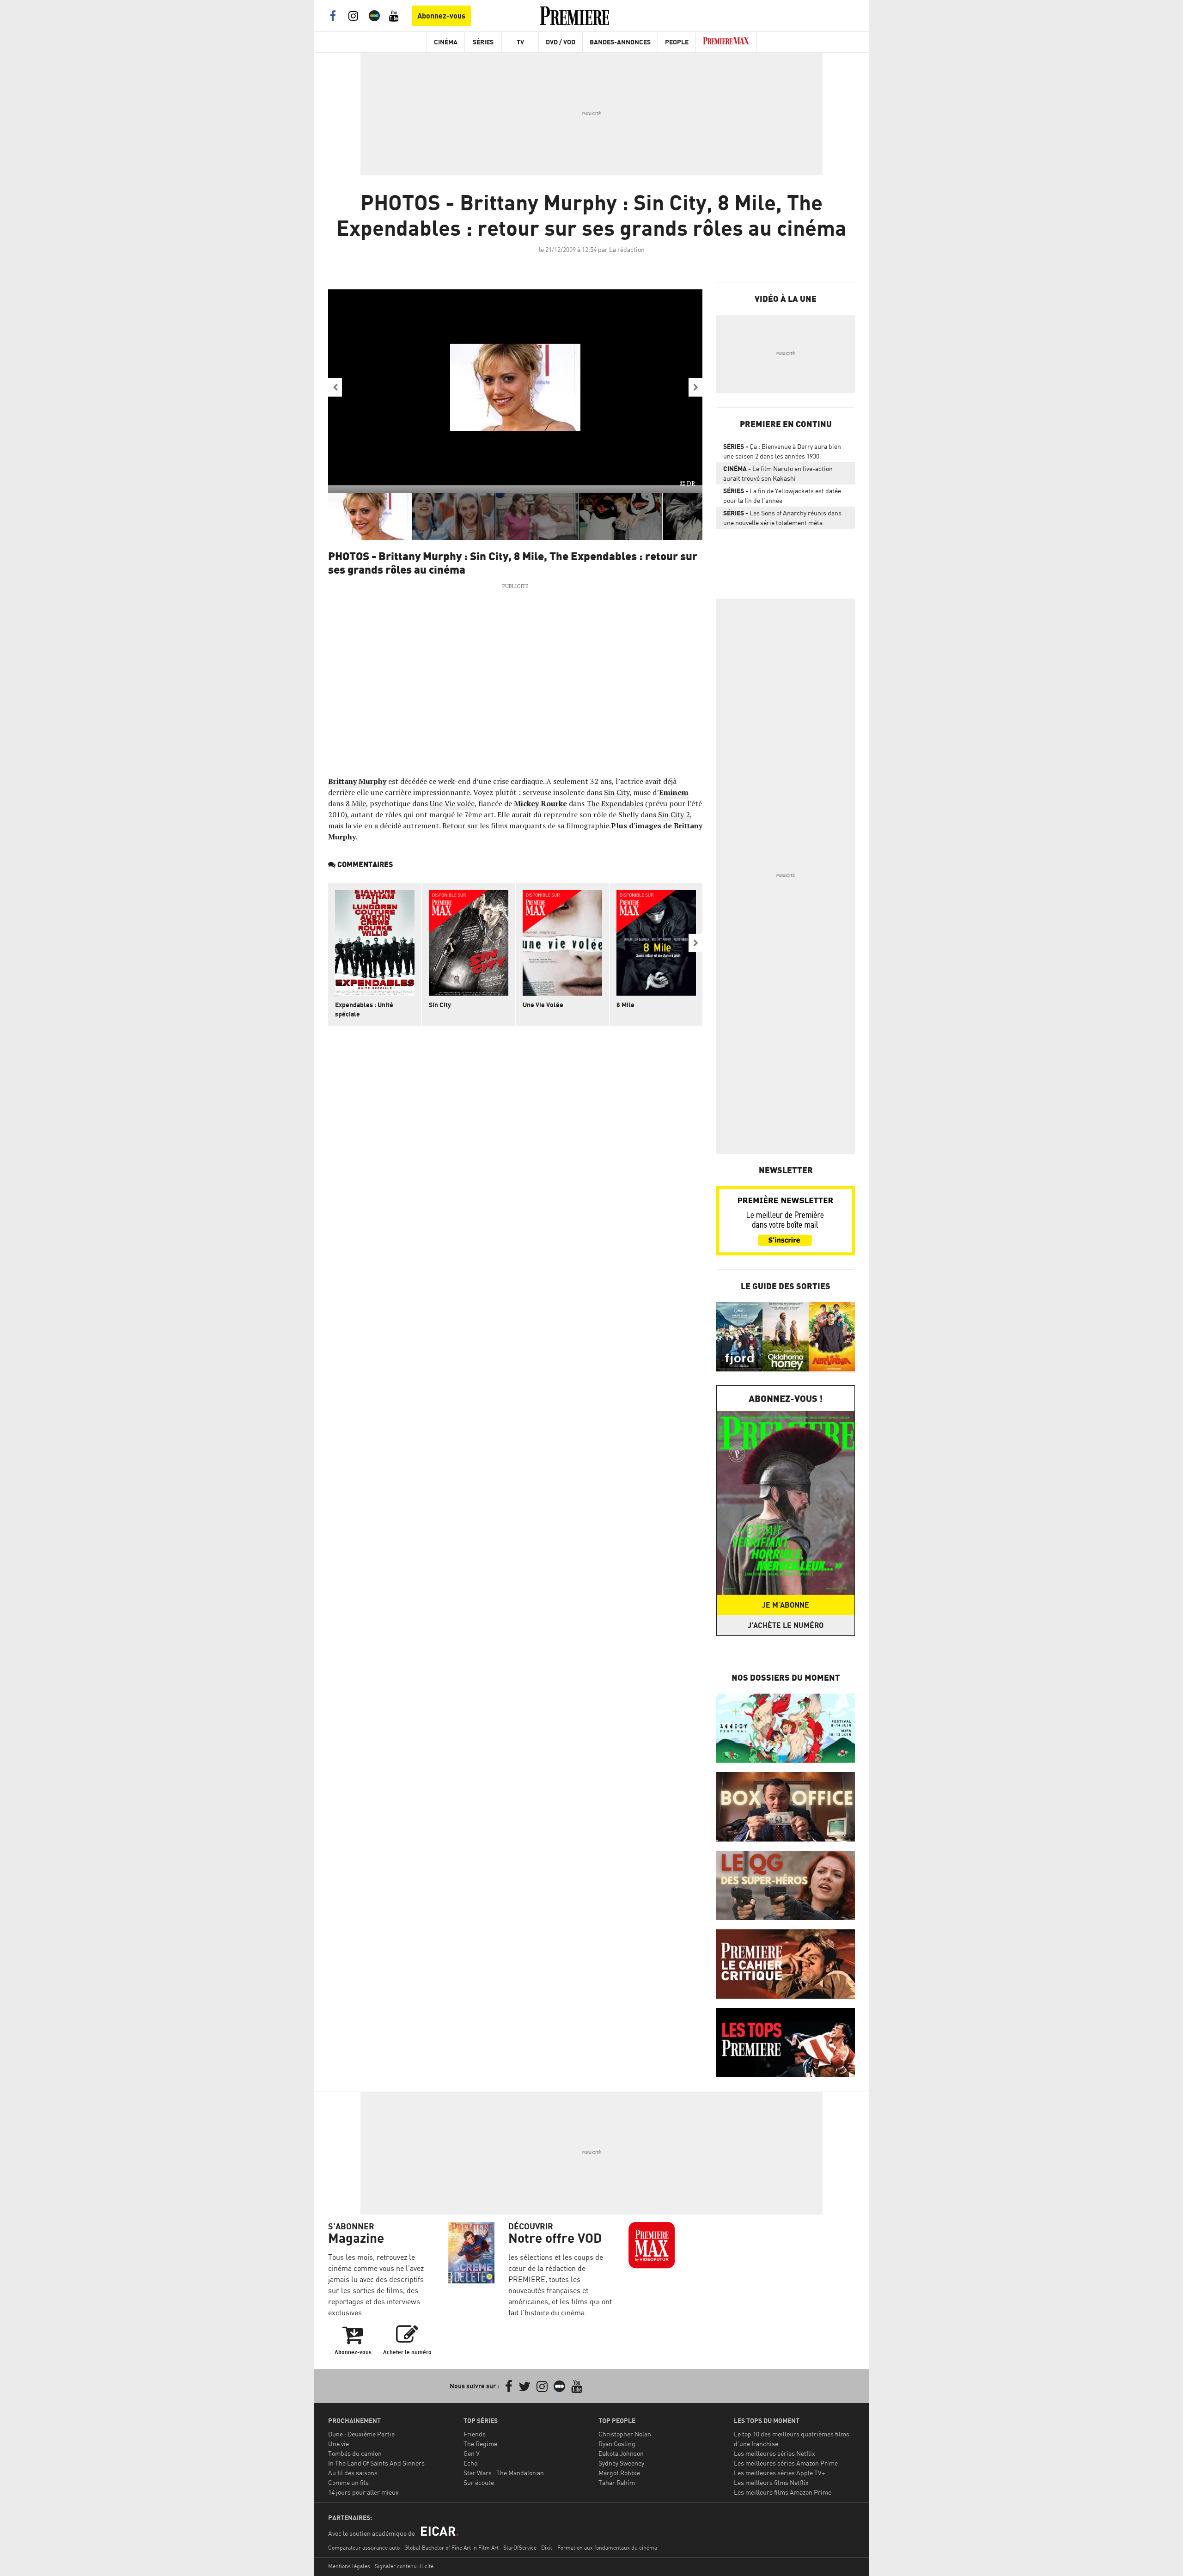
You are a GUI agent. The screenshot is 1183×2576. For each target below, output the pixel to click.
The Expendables (615, 803)
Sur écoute (479, 2482)
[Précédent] (335, 387)
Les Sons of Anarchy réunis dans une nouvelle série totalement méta (782, 518)
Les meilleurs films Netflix (771, 2482)
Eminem (674, 792)
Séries (483, 42)
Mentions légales (349, 2566)
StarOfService (520, 2548)
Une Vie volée (452, 803)
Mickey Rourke (540, 803)
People (677, 42)
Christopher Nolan (625, 2434)
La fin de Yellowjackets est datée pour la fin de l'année (782, 496)
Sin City (617, 792)
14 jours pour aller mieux (363, 2492)
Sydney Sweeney (621, 2463)
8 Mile (356, 803)
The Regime (480, 2444)
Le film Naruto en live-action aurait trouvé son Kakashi (778, 473)
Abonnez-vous (441, 16)
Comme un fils (348, 2482)
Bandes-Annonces (620, 42)
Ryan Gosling (617, 2444)
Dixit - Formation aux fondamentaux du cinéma (599, 2548)
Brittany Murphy (357, 781)
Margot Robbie (619, 2473)
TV (520, 42)
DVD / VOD (561, 42)
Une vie (338, 2444)
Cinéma (446, 42)
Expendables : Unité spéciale (364, 1009)
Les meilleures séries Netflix (774, 2453)
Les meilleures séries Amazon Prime (786, 2463)
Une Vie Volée (543, 1005)
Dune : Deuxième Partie (361, 2434)
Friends (475, 2434)
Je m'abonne (786, 1605)
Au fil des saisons (353, 2473)
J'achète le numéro (786, 1625)
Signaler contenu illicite (404, 2566)
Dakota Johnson (621, 2453)
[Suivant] (695, 387)
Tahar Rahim (617, 2482)
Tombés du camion (355, 2453)
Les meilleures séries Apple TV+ (779, 2473)
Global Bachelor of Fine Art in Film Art (451, 2548)
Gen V (472, 2453)
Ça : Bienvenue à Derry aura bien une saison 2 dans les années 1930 (782, 451)
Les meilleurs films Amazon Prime (783, 2492)
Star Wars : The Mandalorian (504, 2473)
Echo (470, 2463)
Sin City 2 (674, 814)
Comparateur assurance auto (364, 2548)
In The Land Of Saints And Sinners (376, 2463)
